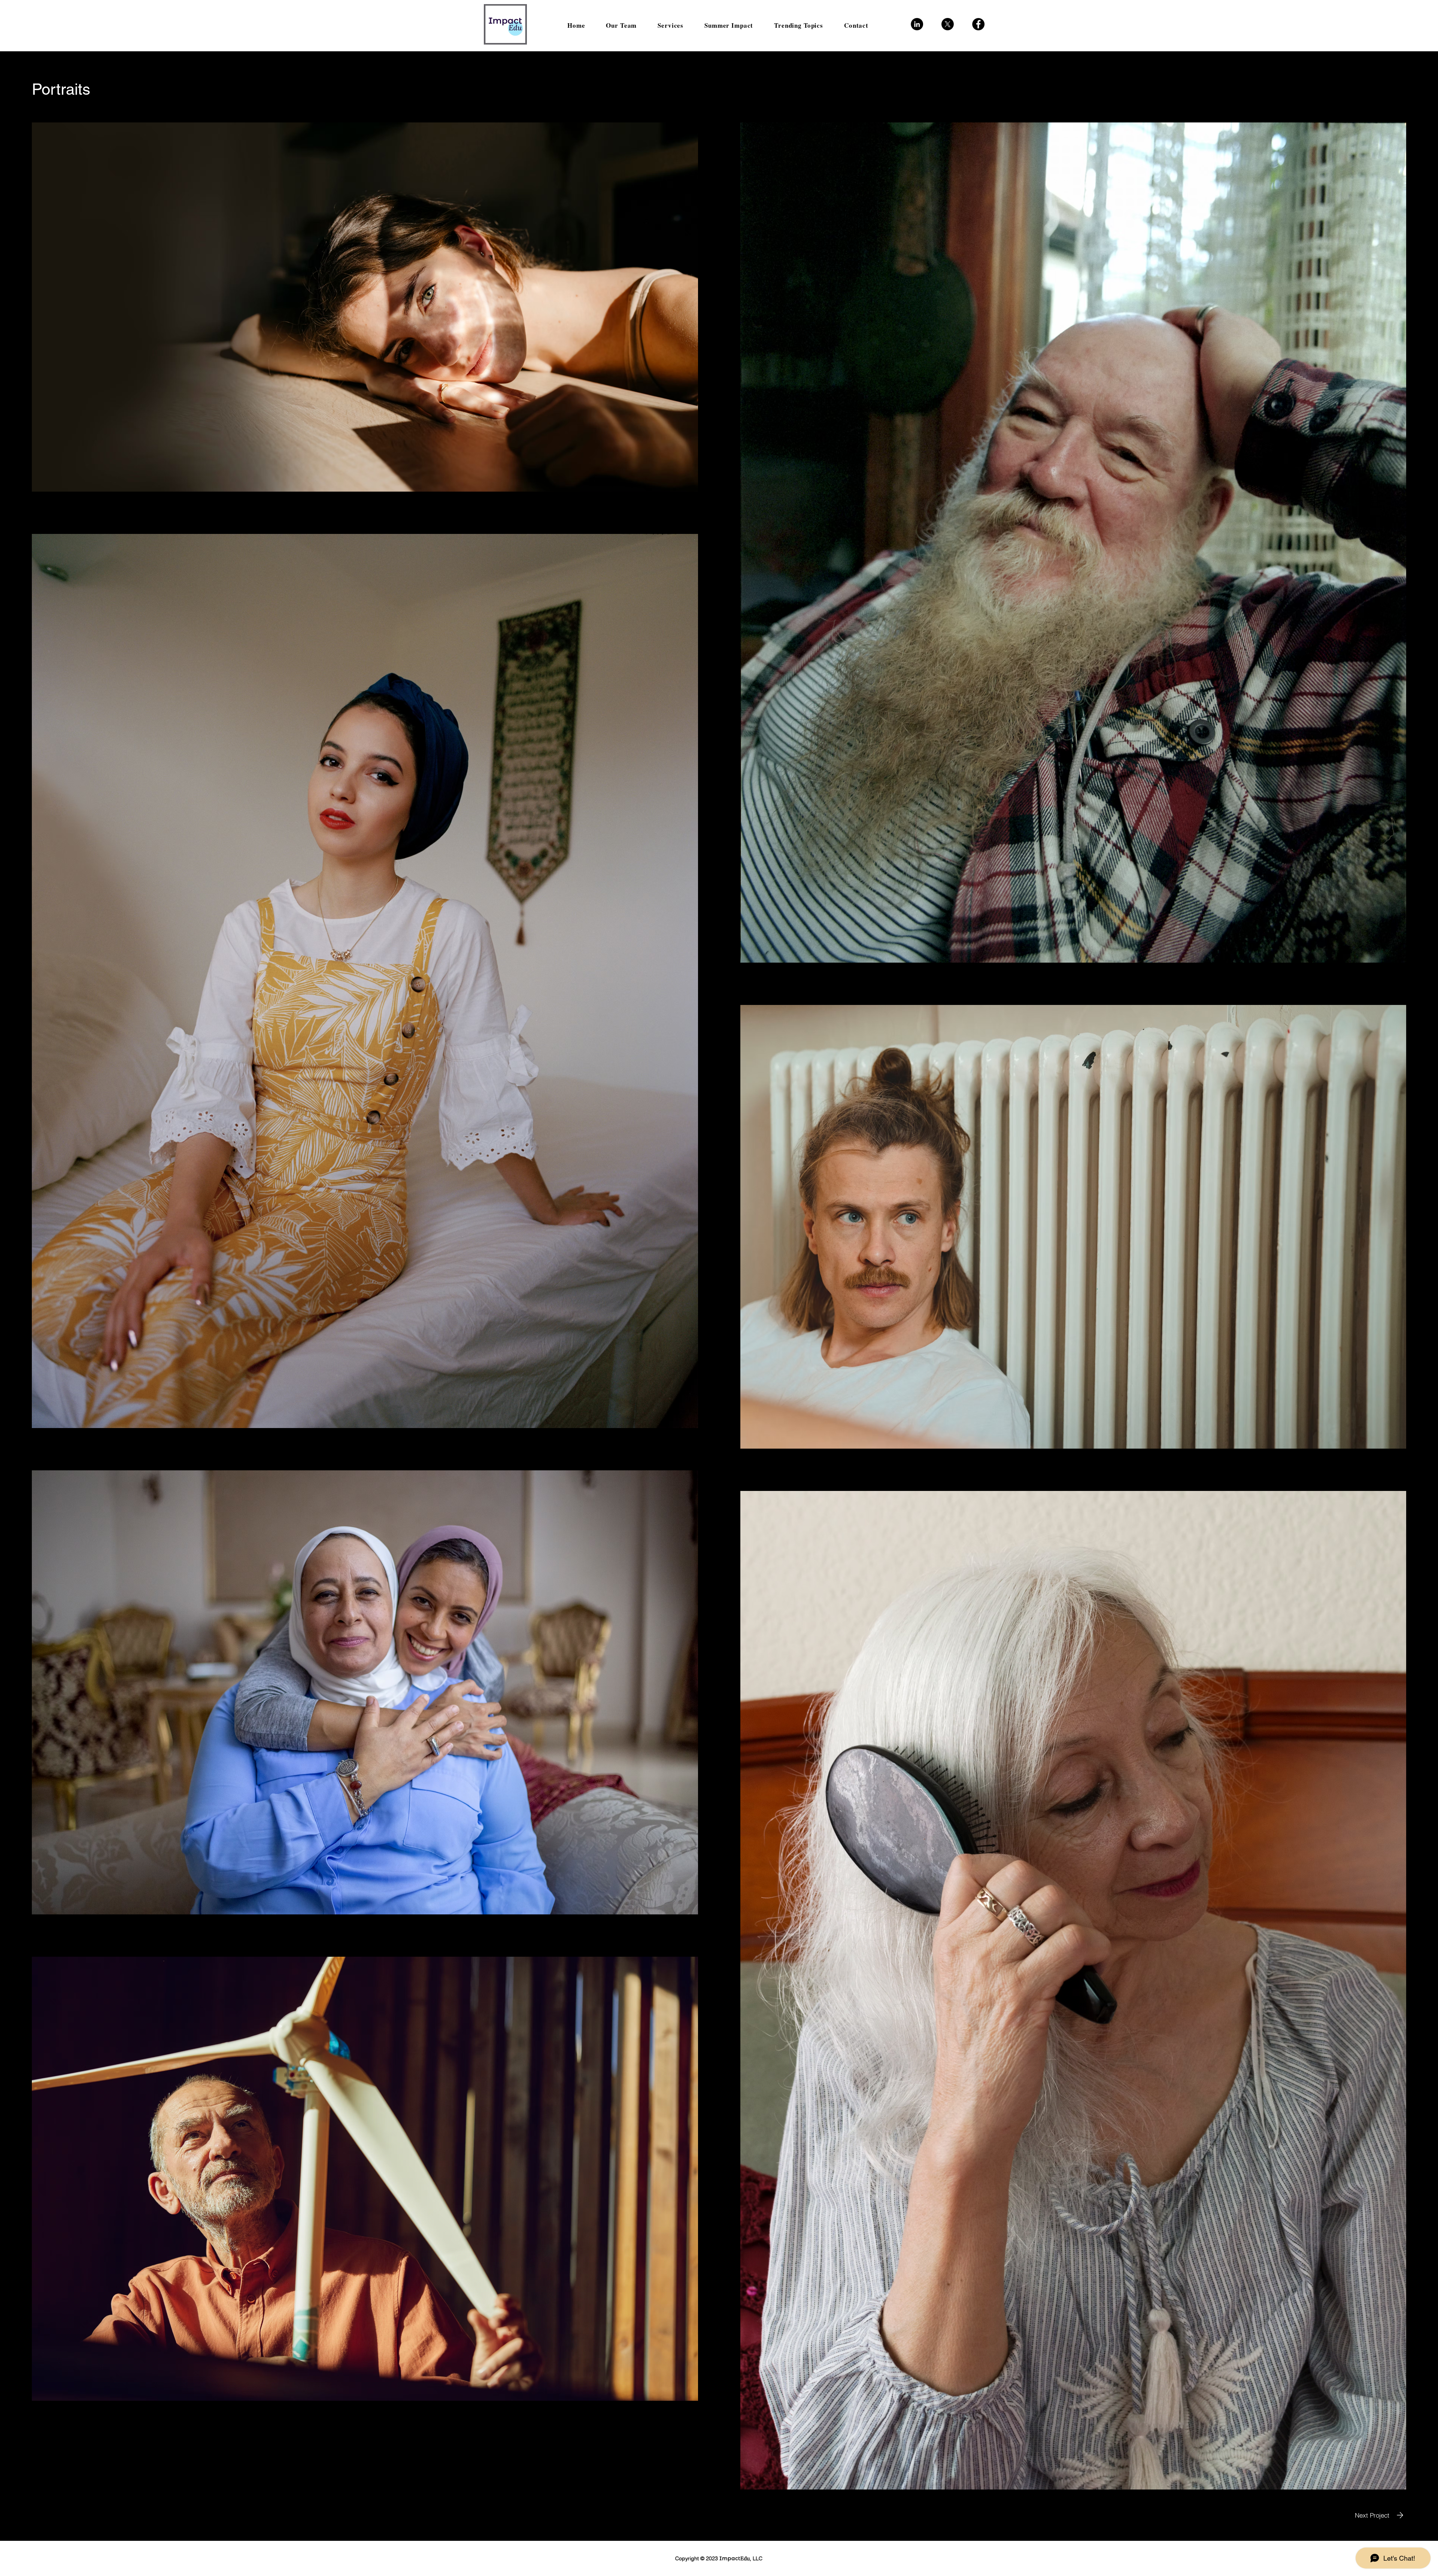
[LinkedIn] (917, 24)
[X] (948, 24)
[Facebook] (978, 24)
